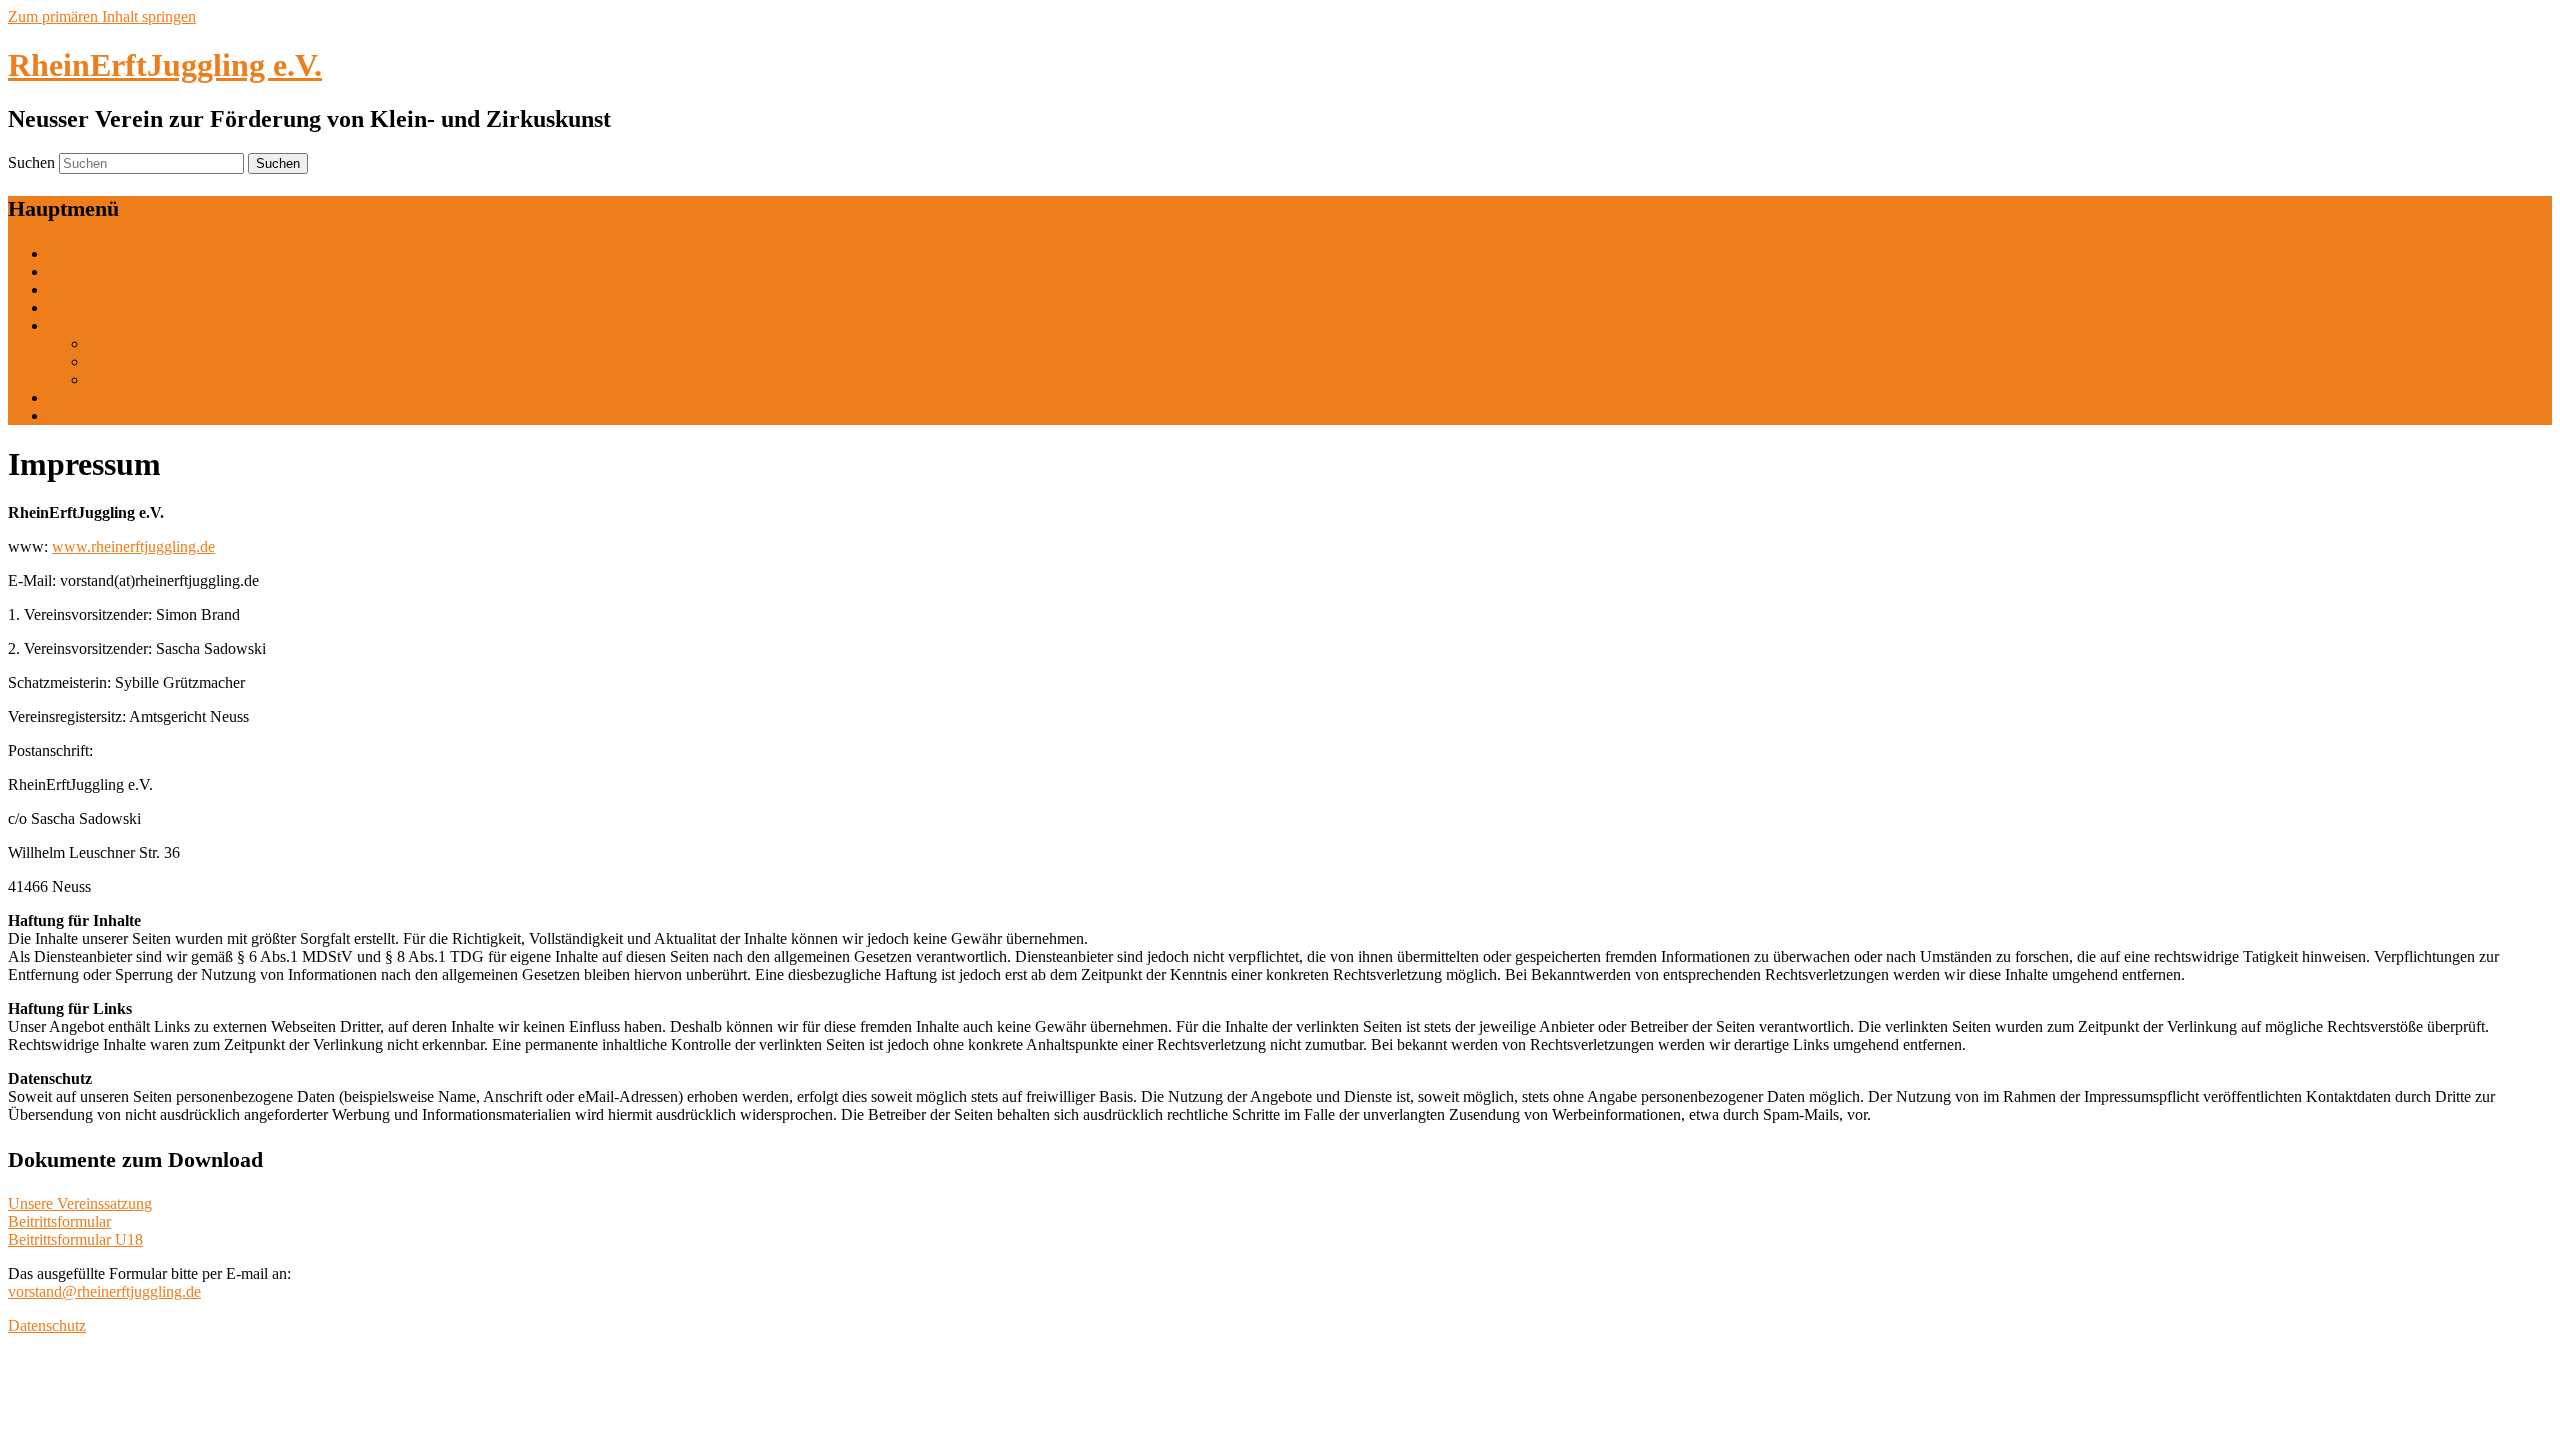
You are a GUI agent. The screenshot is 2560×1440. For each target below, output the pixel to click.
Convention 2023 (143, 379)
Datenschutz (47, 1325)
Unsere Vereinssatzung (80, 1203)
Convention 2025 (143, 343)
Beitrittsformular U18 (75, 1239)
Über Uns (79, 271)
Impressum (82, 415)
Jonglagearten (91, 289)
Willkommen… (96, 253)
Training (74, 307)
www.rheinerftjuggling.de (133, 546)
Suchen (31, 162)
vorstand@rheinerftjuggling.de (104, 1291)
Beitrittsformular (59, 1221)
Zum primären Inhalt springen (102, 16)
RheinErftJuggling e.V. (165, 65)
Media (68, 397)
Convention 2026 (103, 325)
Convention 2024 (143, 361)
